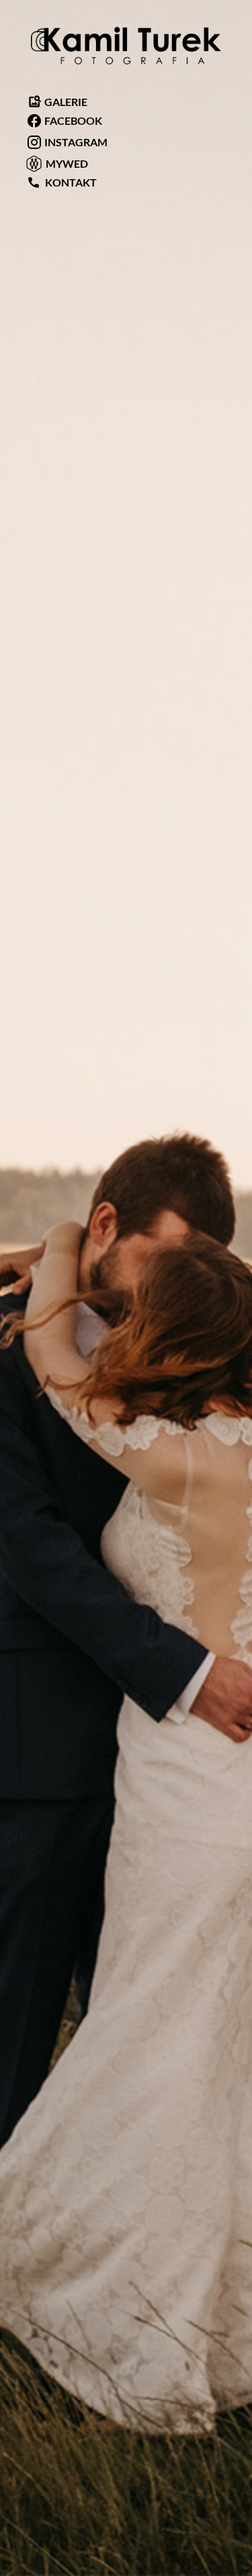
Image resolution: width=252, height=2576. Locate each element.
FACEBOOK (72, 120)
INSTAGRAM (75, 142)
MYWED (66, 163)
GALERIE (58, 102)
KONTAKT (62, 182)
